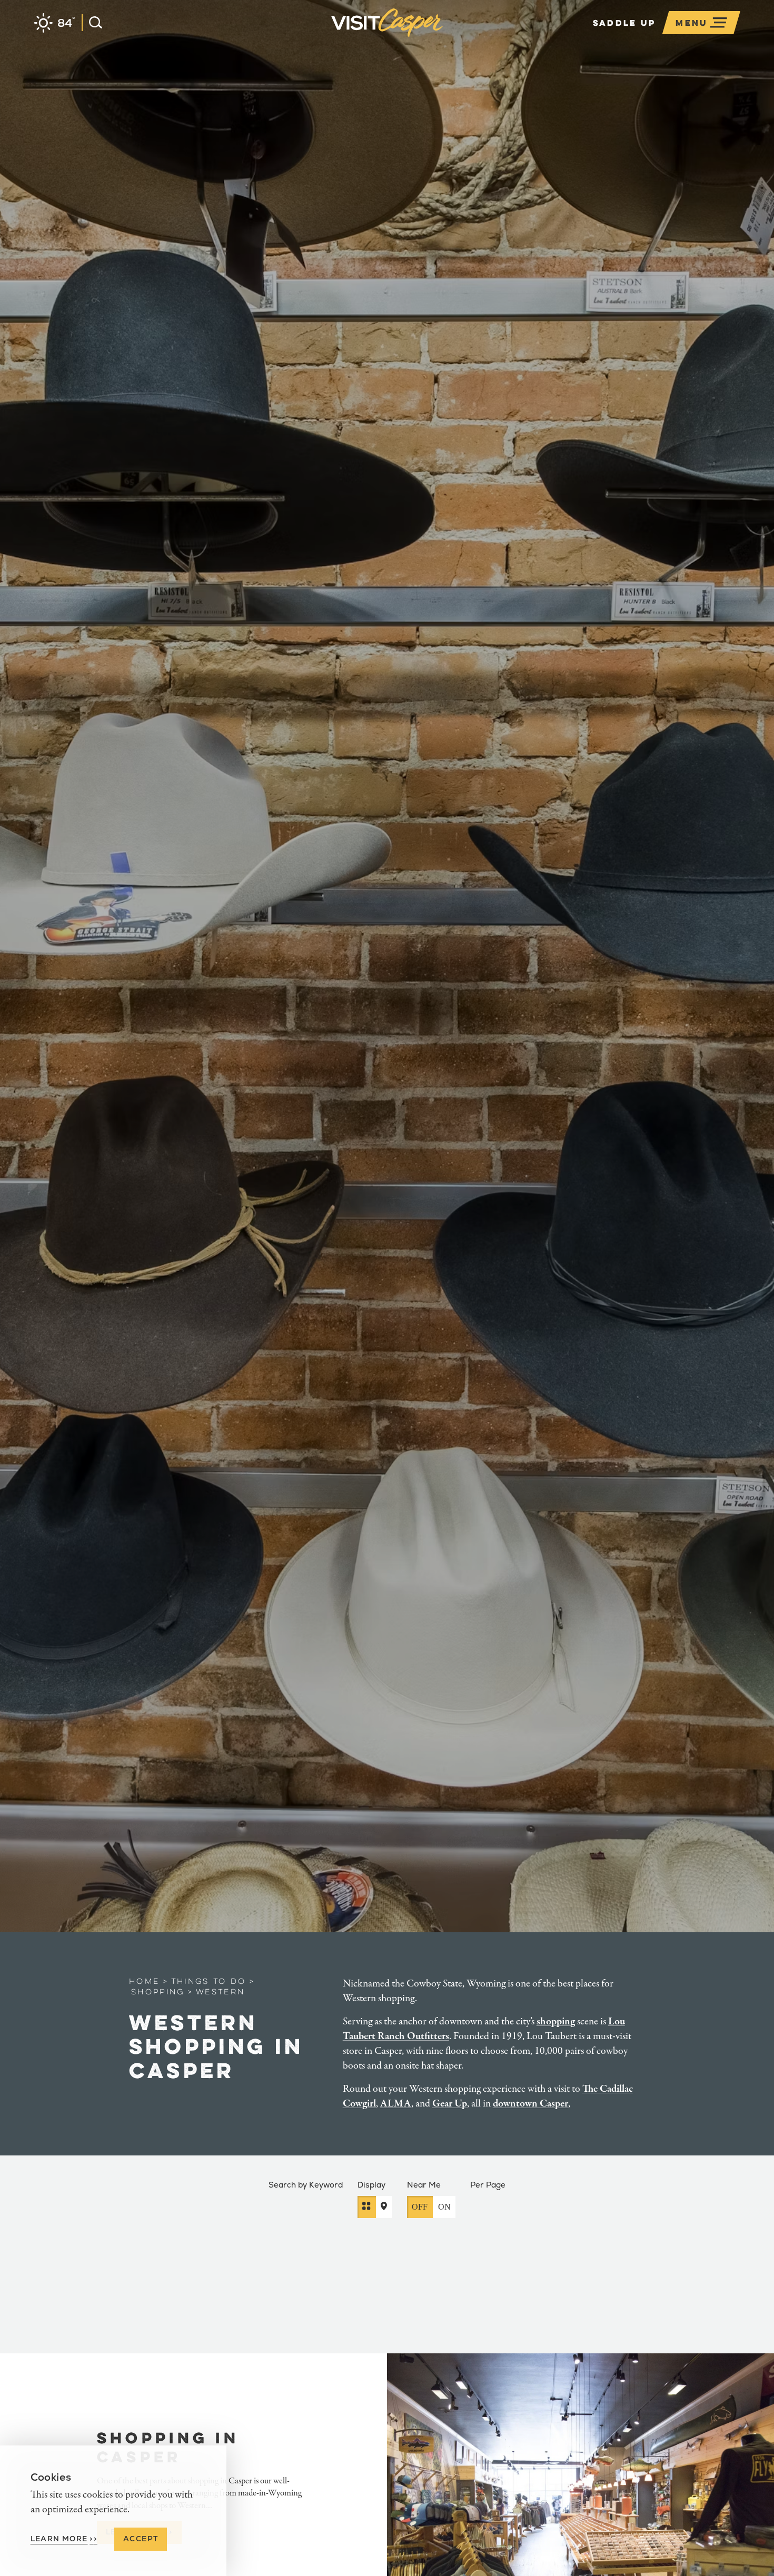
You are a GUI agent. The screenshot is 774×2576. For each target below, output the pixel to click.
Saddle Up (624, 23)
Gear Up (450, 2104)
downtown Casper (530, 2104)
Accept (141, 2539)
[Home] (443, 39)
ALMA (396, 2104)
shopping (556, 2021)
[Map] (384, 2206)
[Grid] (367, 2206)
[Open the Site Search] (92, 23)
